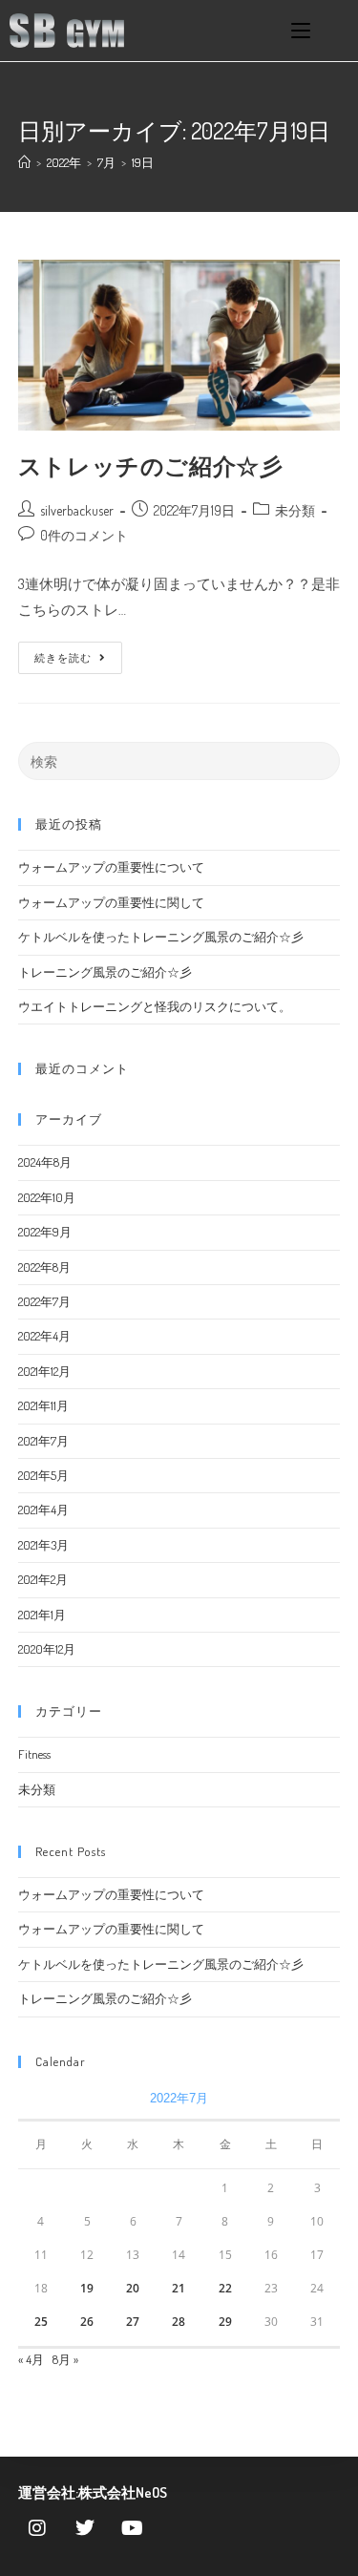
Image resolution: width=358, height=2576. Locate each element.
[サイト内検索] (179, 760)
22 (225, 2288)
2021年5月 (43, 1475)
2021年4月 (43, 1510)
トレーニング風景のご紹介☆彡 (105, 972)
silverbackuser (77, 510)
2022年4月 (44, 1336)
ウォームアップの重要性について (111, 867)
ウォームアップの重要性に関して (111, 902)
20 (133, 2288)
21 (179, 2288)
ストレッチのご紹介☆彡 (151, 465)
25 (41, 2322)
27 (133, 2322)
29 (225, 2322)
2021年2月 (43, 1579)
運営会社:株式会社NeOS (93, 2492)
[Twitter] (85, 2528)
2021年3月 (43, 1545)
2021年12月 (44, 1371)
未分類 (295, 510)
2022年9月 (45, 1232)
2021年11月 (43, 1405)
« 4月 (31, 2359)
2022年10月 (47, 1197)
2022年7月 (44, 1301)
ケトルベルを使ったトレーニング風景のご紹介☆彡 (161, 937)
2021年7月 (43, 1441)
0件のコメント (84, 535)
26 (87, 2322)
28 (179, 2322)
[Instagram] (37, 2528)
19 (87, 2288)
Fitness (34, 1754)
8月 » (65, 2359)
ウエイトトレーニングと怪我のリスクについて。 (155, 1006)
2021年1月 (42, 1615)
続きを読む (70, 653)
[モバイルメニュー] (301, 31)
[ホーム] (24, 162)
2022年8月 (44, 1267)
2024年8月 (45, 1162)
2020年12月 (47, 1649)
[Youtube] (133, 2528)
